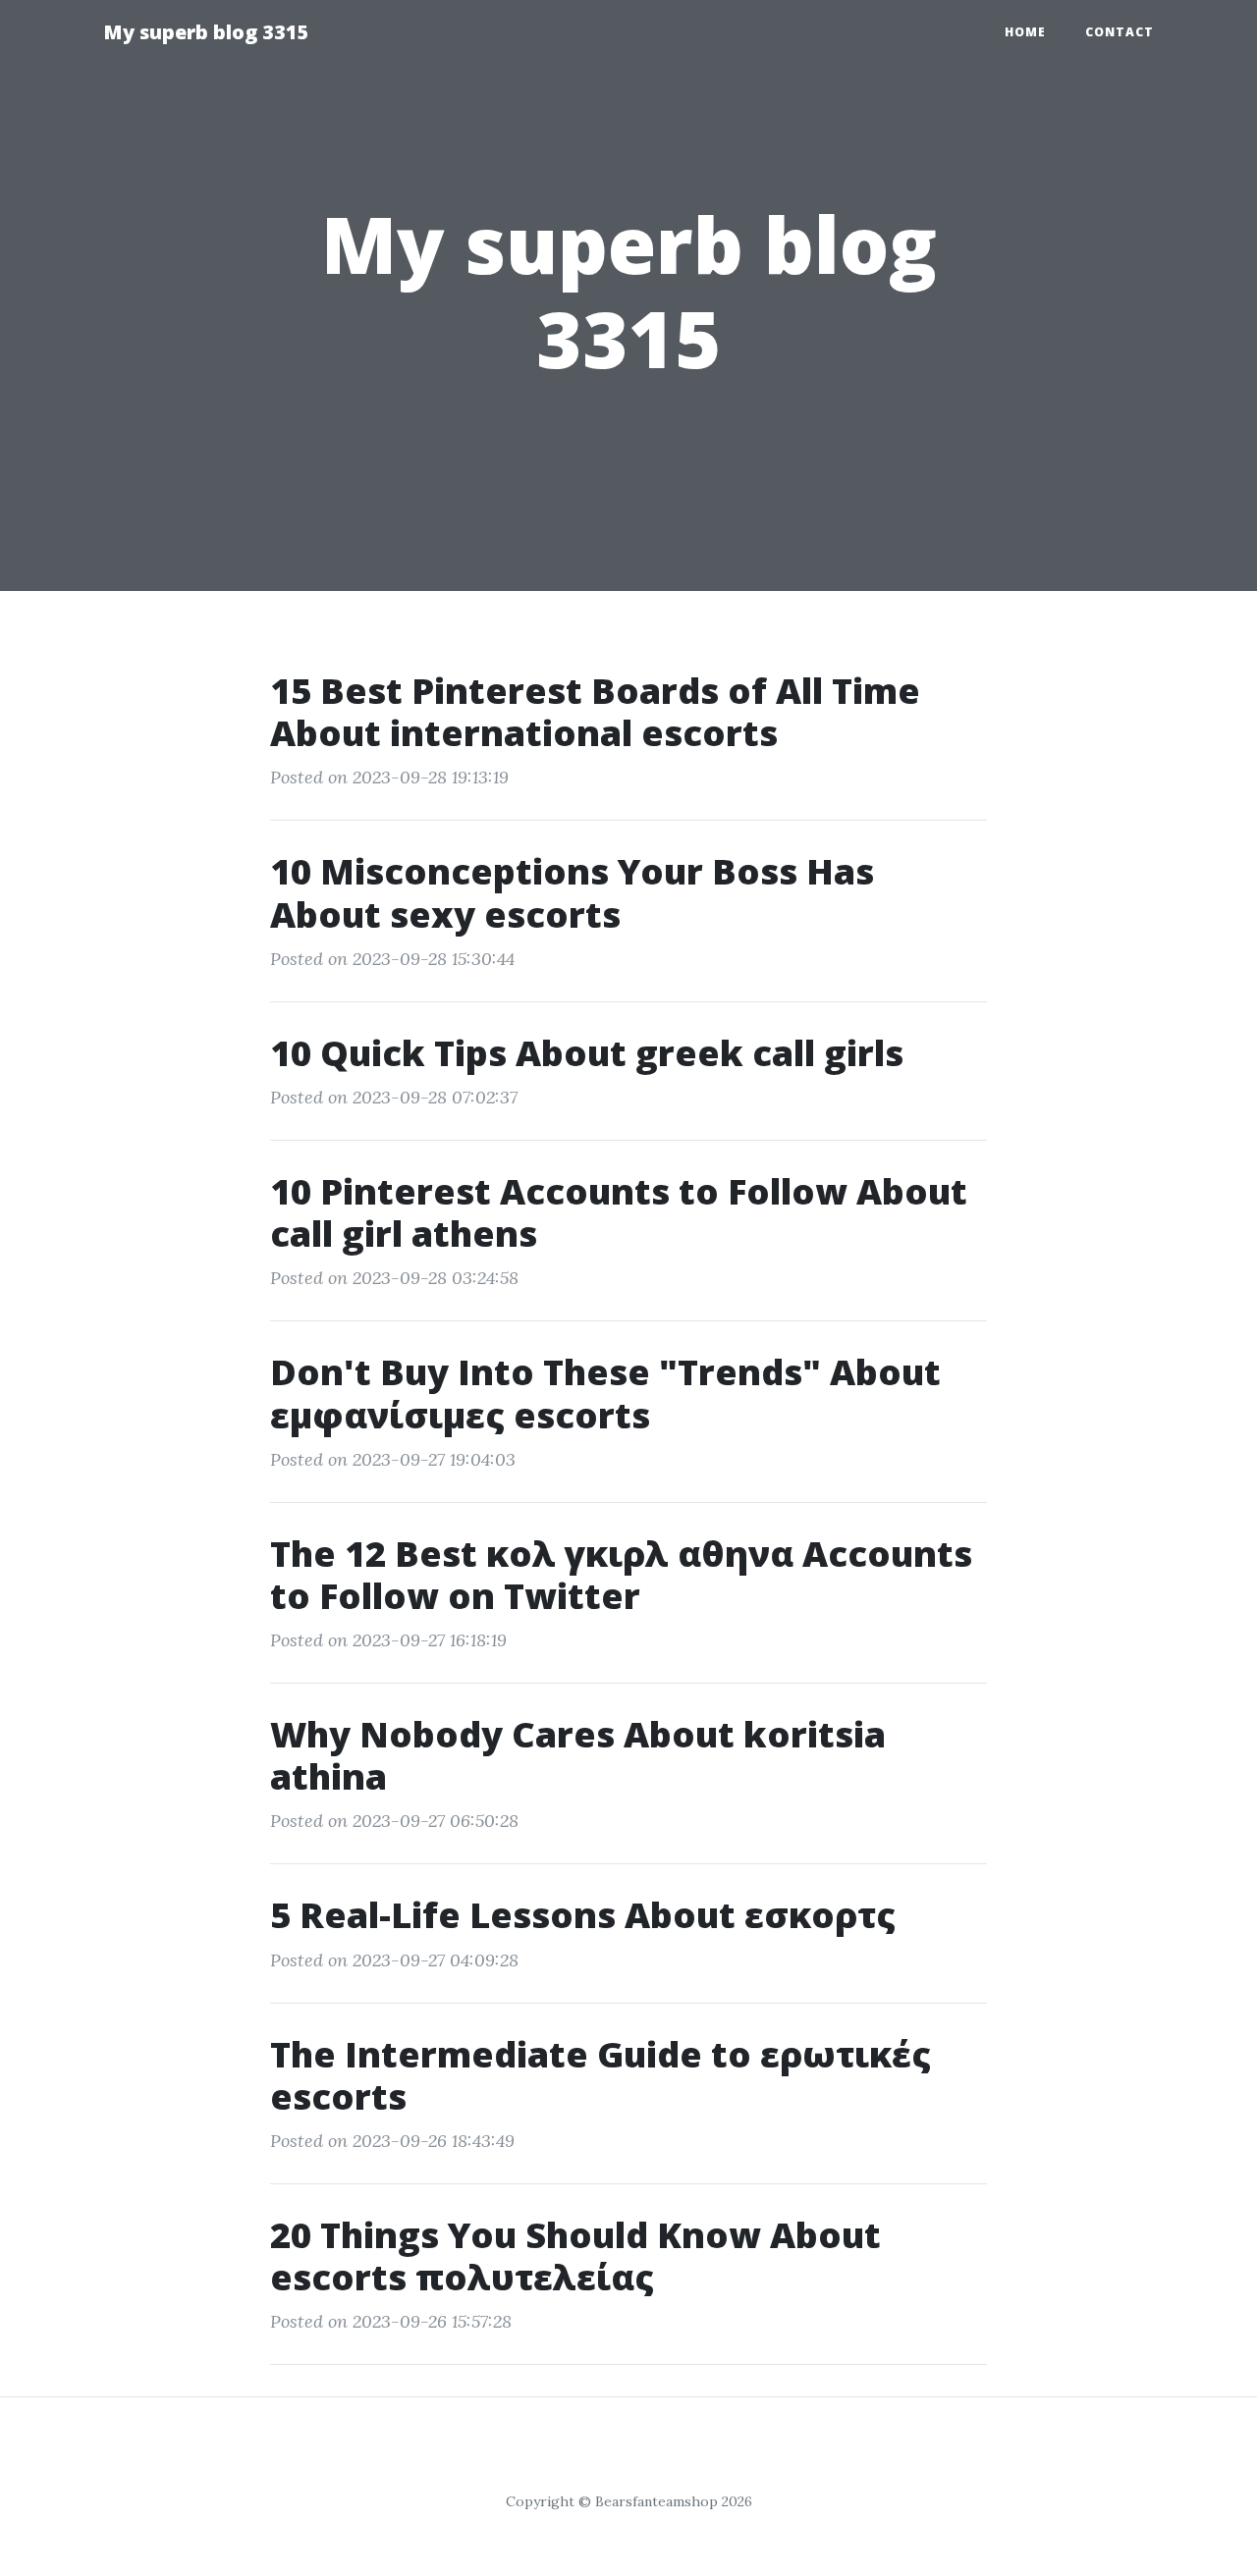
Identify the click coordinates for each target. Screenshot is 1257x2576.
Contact (1120, 32)
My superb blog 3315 (206, 32)
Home (1025, 32)
